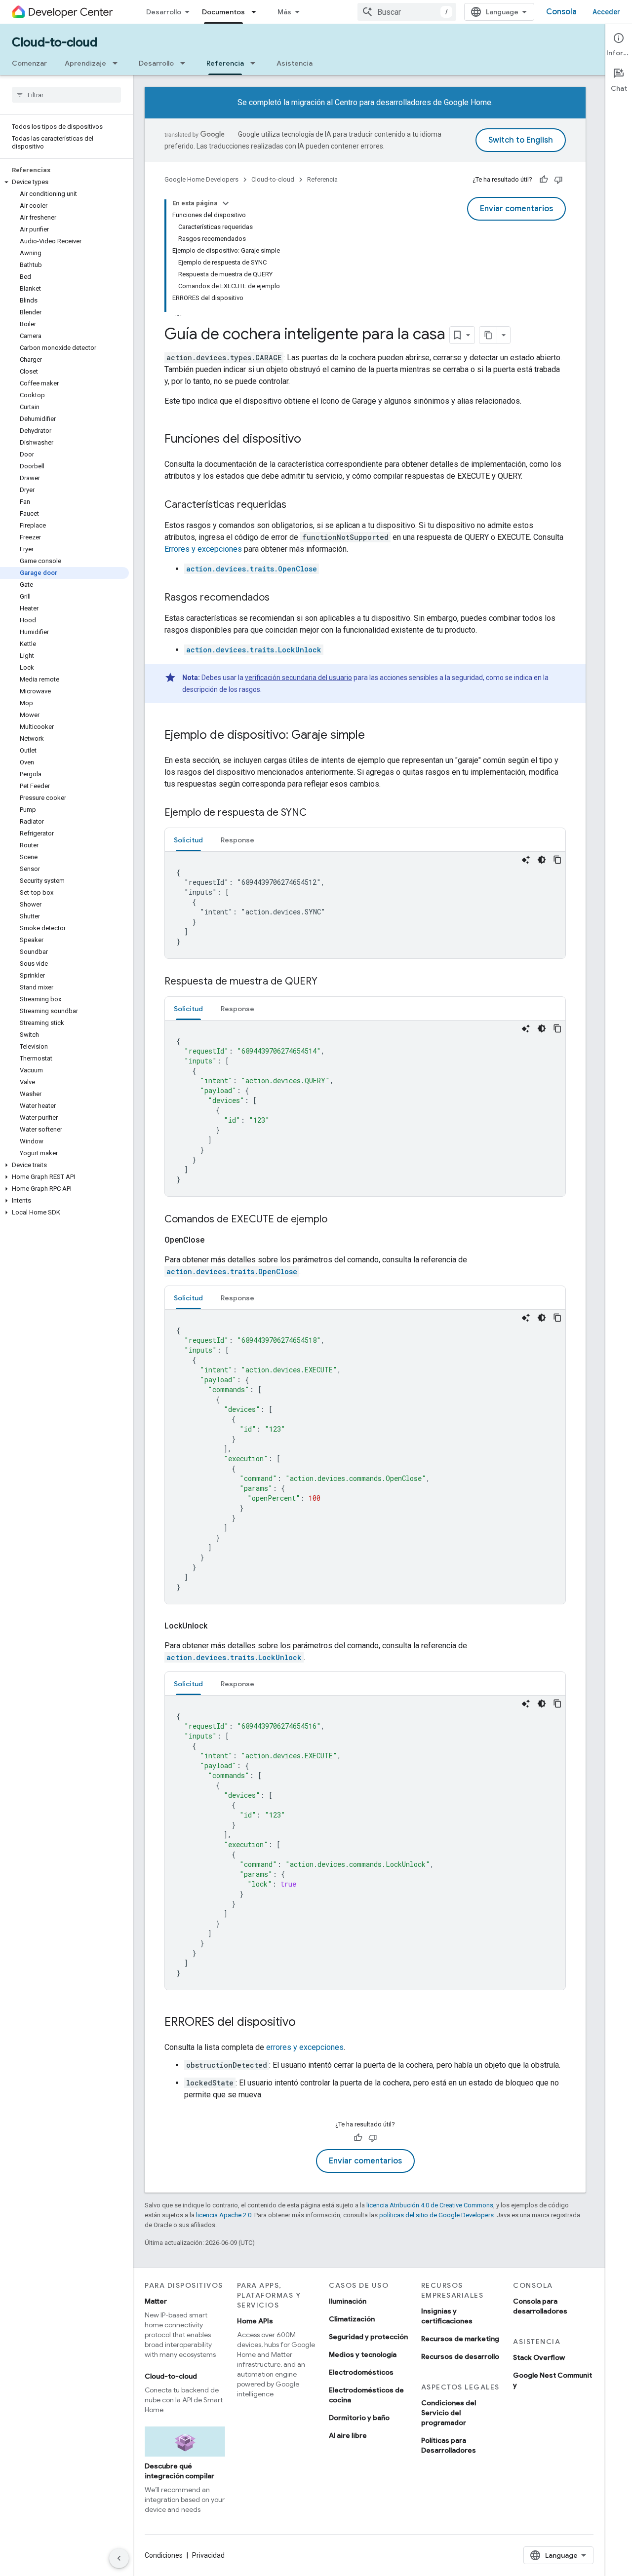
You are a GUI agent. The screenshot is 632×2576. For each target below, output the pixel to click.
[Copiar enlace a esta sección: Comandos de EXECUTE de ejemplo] (337, 1220)
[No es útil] (558, 180)
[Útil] (544, 180)
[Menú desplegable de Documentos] (257, 12)
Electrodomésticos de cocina (366, 2395)
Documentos (223, 12)
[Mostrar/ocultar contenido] (226, 203)
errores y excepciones (305, 2047)
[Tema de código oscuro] (542, 860)
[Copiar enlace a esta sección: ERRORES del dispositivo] (306, 2023)
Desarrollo (164, 12)
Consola (561, 12)
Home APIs (255, 2321)
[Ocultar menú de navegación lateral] (119, 2558)
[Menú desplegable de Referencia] (256, 63)
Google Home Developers (201, 179)
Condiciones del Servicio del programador (449, 2413)
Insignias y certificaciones (447, 2316)
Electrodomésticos (361, 2372)
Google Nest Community (553, 2380)
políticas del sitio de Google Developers (436, 2215)
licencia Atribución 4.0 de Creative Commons (430, 2205)
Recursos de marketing (460, 2339)
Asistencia (295, 63)
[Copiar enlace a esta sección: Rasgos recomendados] (279, 598)
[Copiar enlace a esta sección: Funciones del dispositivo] (311, 440)
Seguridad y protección (368, 2337)
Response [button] (237, 840)
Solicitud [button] (188, 840)
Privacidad (208, 2555)
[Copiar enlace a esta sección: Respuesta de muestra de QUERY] (327, 982)
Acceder (606, 12)
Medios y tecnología (363, 2354)
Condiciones (164, 2555)
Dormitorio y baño (359, 2418)
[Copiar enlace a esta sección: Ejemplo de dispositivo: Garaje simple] (375, 736)
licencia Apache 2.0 (224, 2215)
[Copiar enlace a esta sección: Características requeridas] (296, 505)
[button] (64, 182)
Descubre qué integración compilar (179, 2471)
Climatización (352, 2319)
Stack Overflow (539, 2357)
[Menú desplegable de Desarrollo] (186, 63)
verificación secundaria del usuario (298, 678)
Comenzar (29, 63)
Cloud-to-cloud (55, 42)
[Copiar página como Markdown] (488, 335)
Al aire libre (348, 2435)
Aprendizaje (85, 63)
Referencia (225, 63)
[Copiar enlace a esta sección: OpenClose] (216, 1240)
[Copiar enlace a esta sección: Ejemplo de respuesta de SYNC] (316, 813)
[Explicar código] (526, 860)
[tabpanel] (365, 905)
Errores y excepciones (203, 549)
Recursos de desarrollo (460, 2356)
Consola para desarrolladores (540, 2306)
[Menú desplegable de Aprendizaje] (118, 63)
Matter (156, 2301)
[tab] (188, 840)
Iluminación (348, 2301)
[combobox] (407, 12)
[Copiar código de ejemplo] (557, 860)
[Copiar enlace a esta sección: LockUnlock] (219, 1626)
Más (284, 12)
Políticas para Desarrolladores (449, 2445)
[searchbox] (66, 95)
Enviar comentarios (516, 209)
